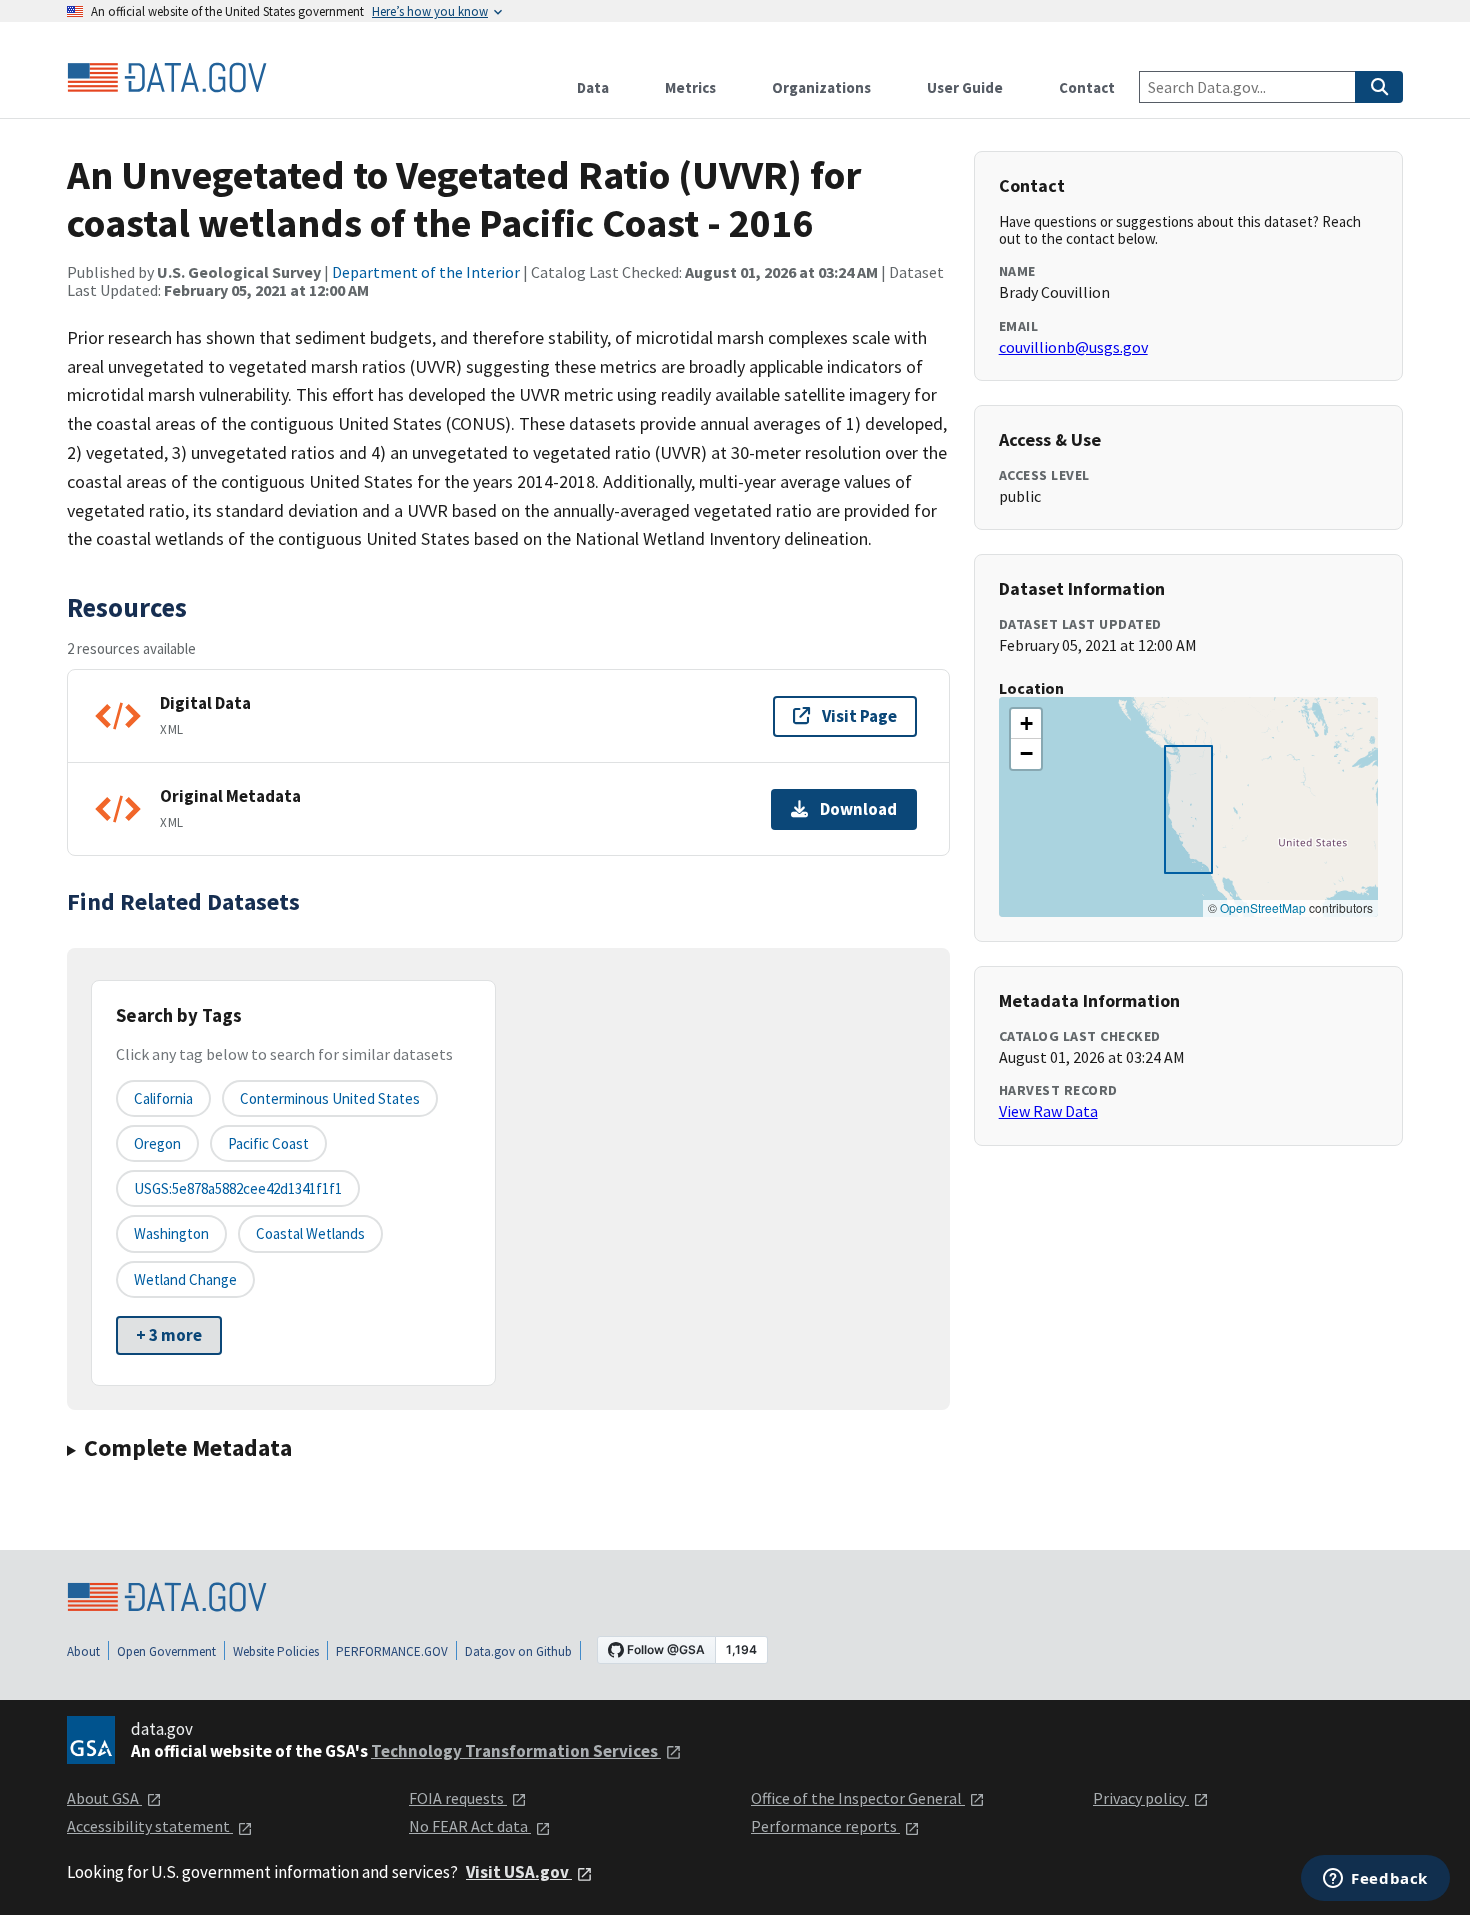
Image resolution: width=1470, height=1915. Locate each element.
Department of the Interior (426, 272)
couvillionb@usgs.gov (1073, 347)
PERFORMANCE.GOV (392, 1651)
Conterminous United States (330, 1098)
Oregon (157, 1143)
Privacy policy (1141, 1798)
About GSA (104, 1798)
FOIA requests (458, 1798)
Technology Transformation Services (516, 1751)
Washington (171, 1233)
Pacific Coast (268, 1143)
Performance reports (825, 1826)
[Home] (167, 78)
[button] (1026, 724)
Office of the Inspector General (858, 1798)
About (83, 1651)
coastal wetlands (310, 1233)
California (163, 1098)
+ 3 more (169, 1335)
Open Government (166, 1651)
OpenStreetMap (1263, 907)
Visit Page (859, 716)
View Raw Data (1048, 1111)
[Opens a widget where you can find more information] (1375, 1880)
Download (858, 809)
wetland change (185, 1279)
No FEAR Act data (470, 1826)
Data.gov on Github (518, 1651)
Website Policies (276, 1651)
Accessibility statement (150, 1826)
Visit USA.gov (519, 1872)
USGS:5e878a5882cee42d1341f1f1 (238, 1188)
